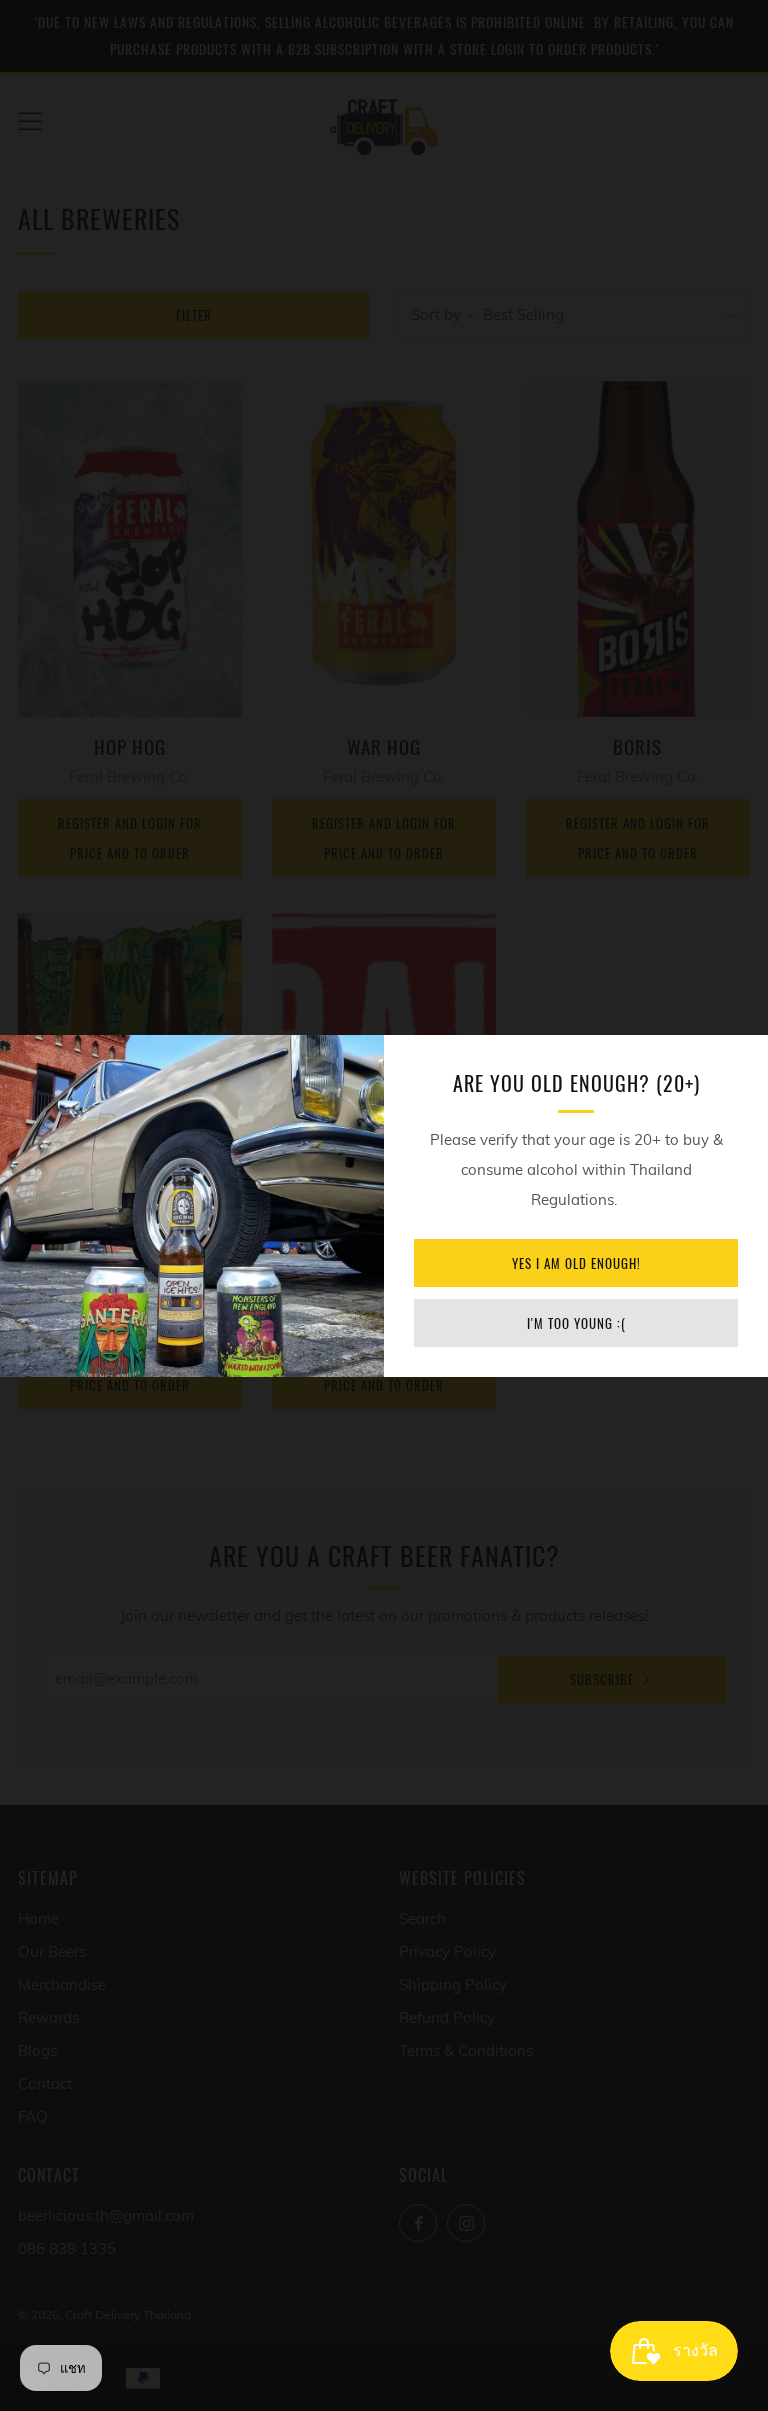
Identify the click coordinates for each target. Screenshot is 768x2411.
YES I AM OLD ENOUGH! (576, 1263)
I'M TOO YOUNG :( (576, 1323)
